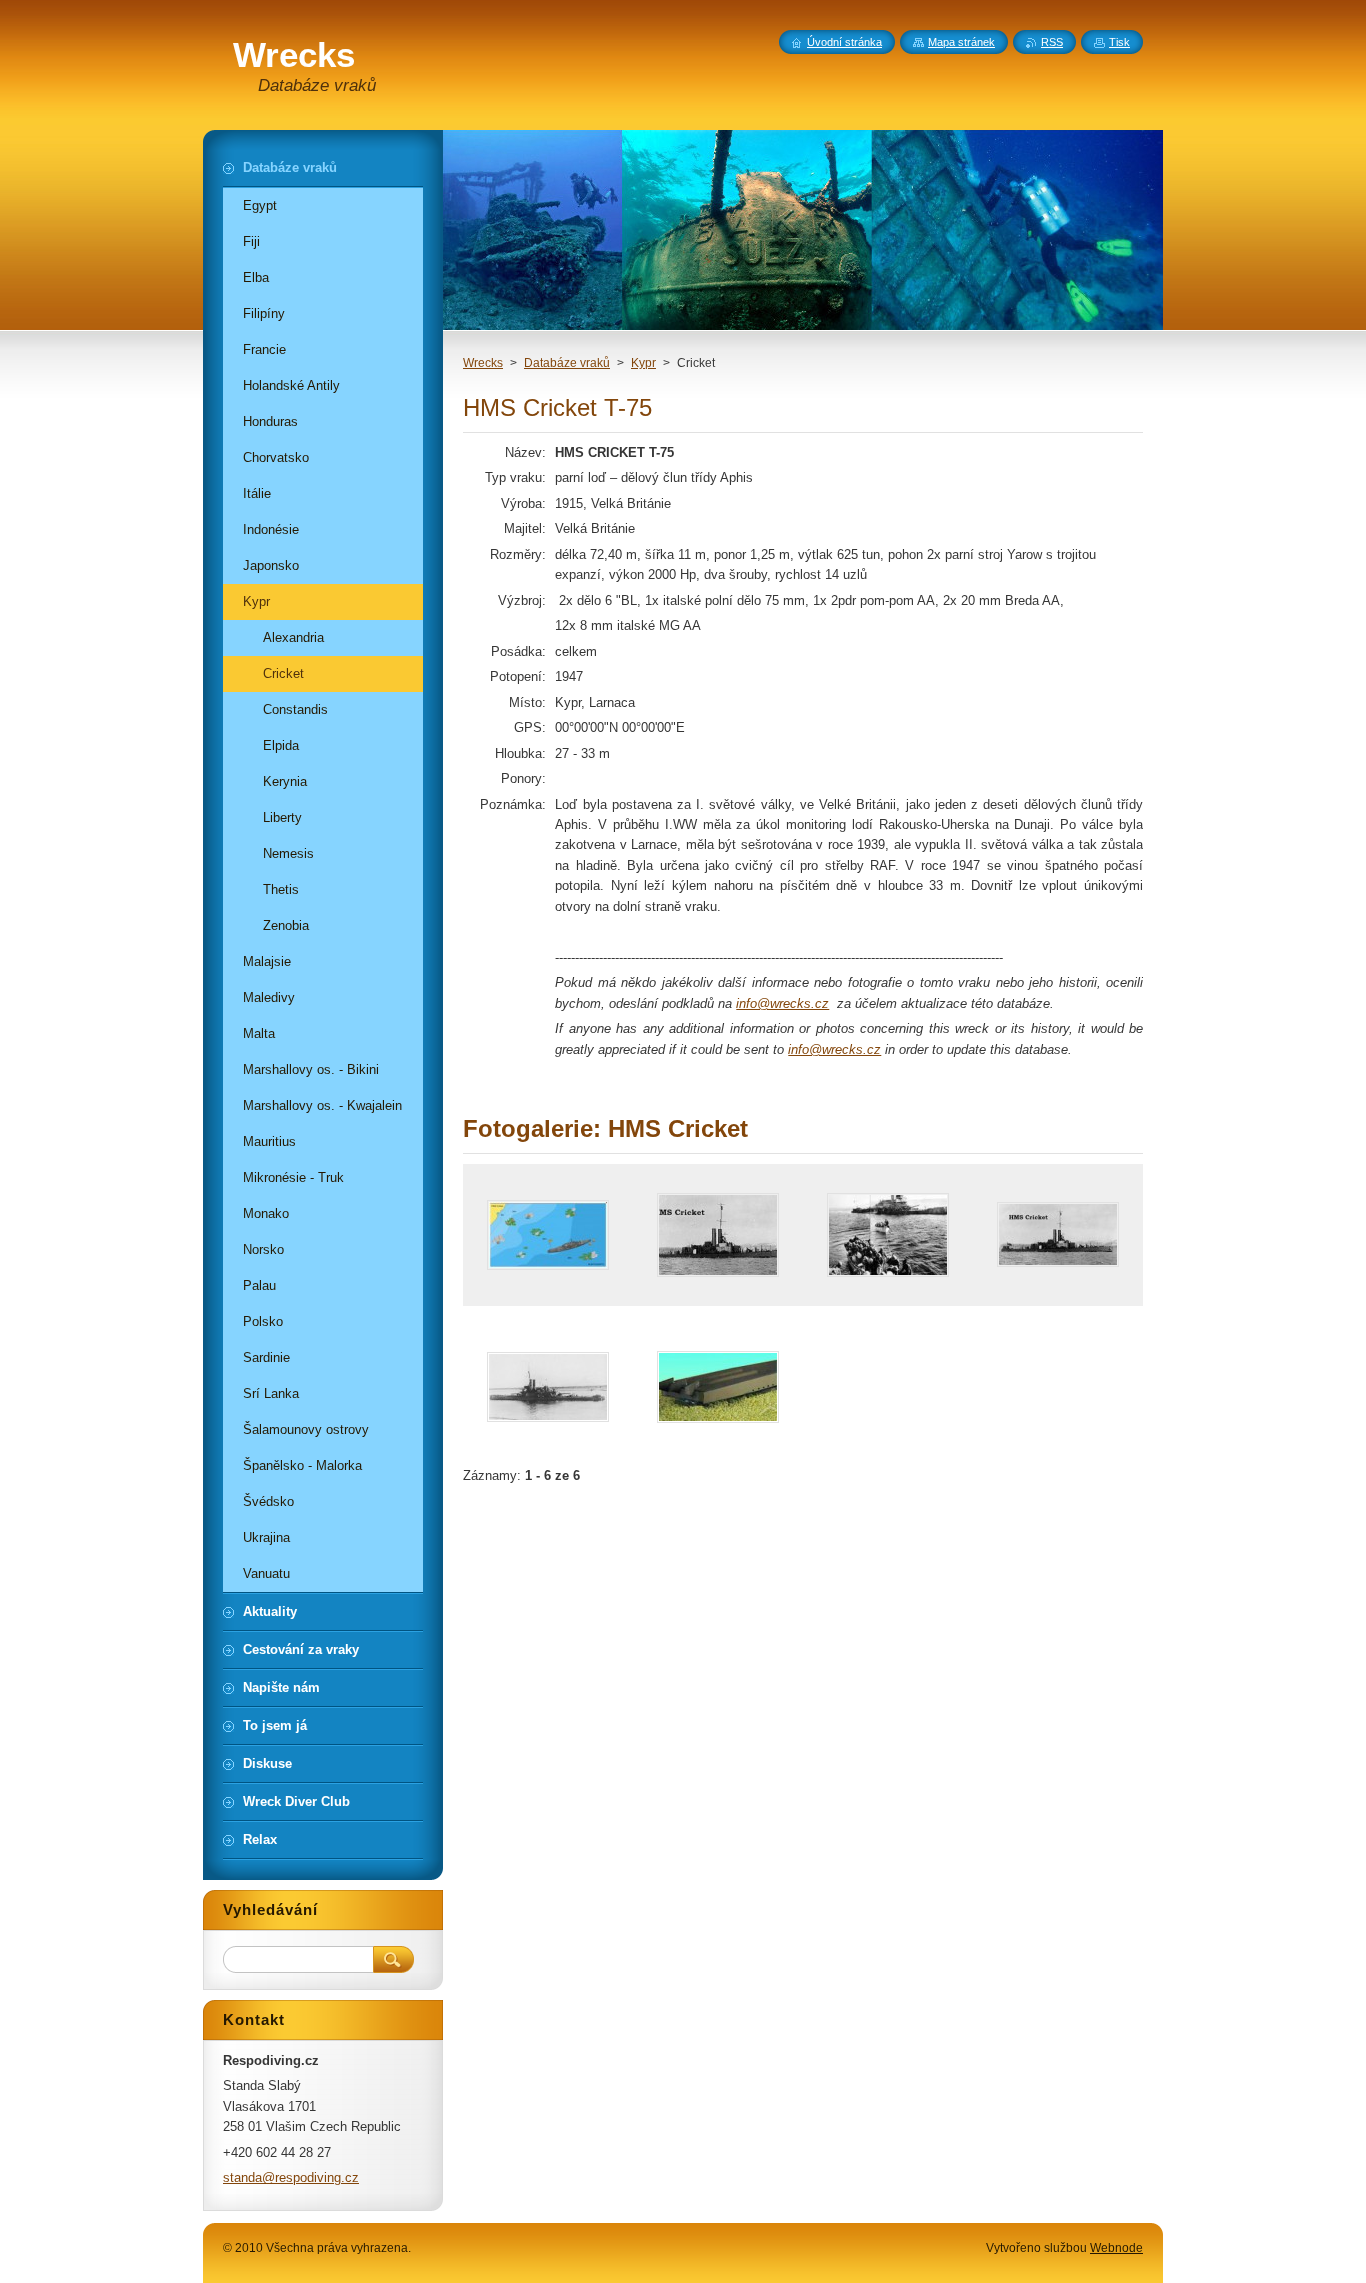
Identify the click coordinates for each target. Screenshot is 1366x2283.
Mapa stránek (961, 42)
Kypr (643, 363)
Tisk (1119, 42)
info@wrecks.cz (782, 1003)
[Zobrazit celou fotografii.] (548, 1235)
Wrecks (483, 363)
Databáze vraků (567, 363)
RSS (1052, 42)
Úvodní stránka (844, 42)
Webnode (1116, 2248)
